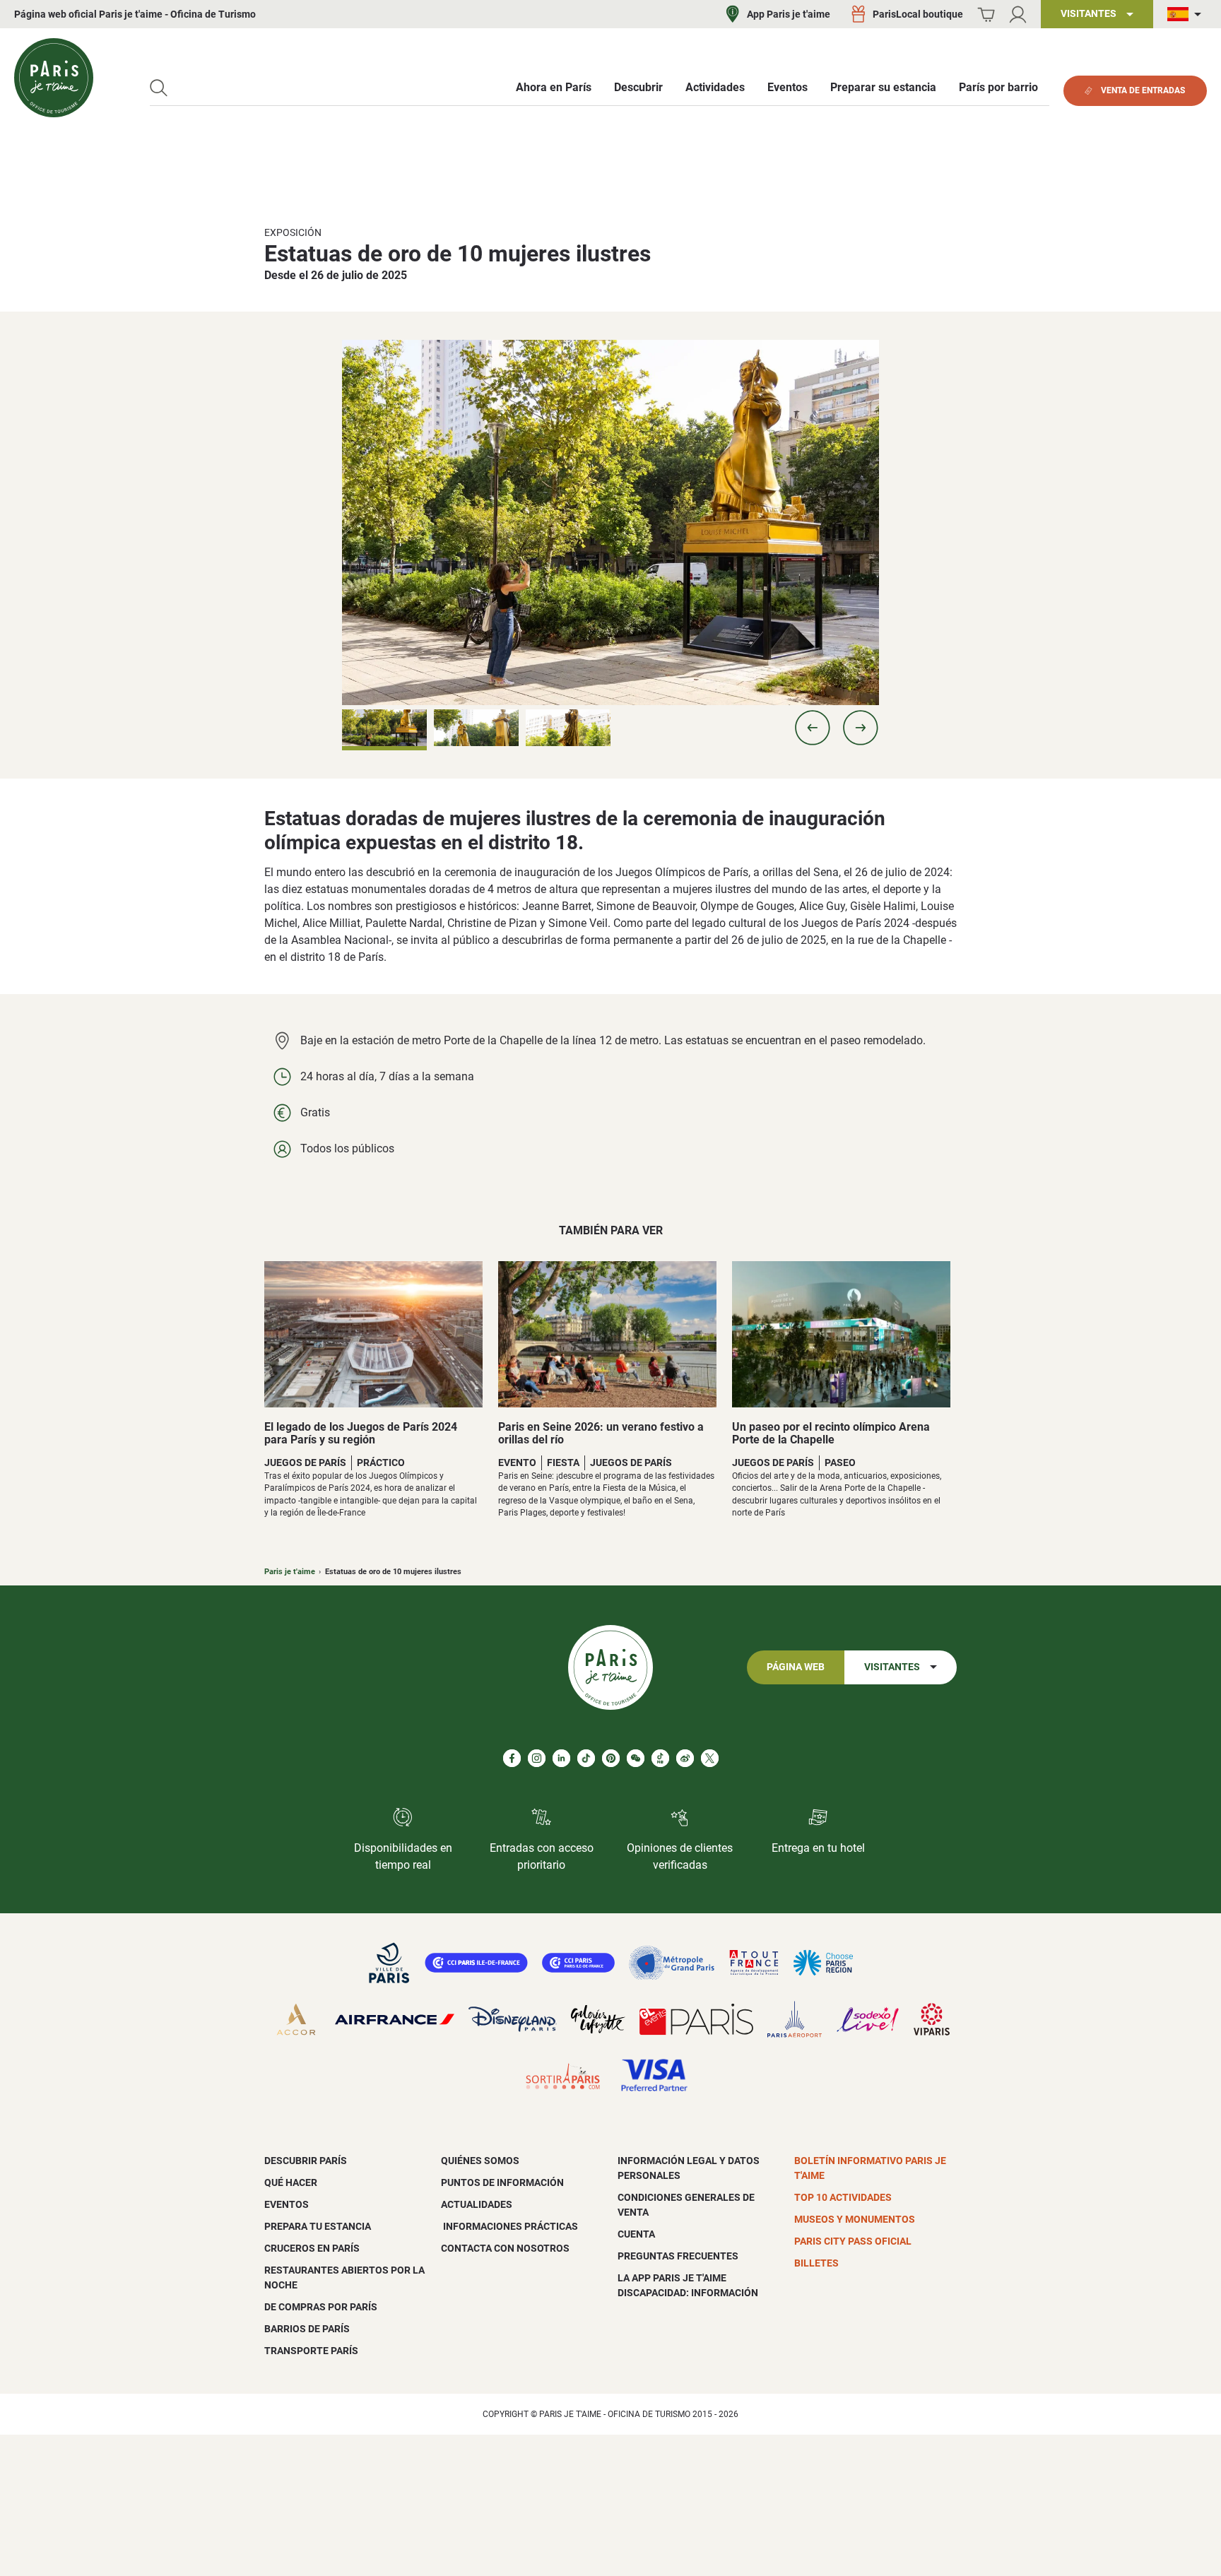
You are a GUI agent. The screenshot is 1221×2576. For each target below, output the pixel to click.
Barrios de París (307, 2329)
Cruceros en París (312, 2248)
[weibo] (685, 1758)
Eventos (287, 2204)
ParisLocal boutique (918, 14)
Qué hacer (291, 2182)
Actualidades (477, 2204)
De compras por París (321, 2307)
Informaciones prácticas (509, 2226)
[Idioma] (1187, 14)
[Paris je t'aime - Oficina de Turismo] (54, 78)
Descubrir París (306, 2161)
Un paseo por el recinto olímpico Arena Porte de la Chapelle (831, 1433)
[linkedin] (561, 1758)
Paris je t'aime (290, 1572)
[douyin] (660, 1758)
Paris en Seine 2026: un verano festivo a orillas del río (601, 1433)
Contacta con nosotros (505, 2248)
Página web (796, 1667)
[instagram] (537, 1758)
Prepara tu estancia (318, 2226)
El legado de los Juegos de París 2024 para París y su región (361, 1433)
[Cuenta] (1018, 14)
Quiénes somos (480, 2161)
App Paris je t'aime (789, 14)
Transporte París (311, 2351)
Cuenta (636, 2234)
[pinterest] (611, 1758)
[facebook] (512, 1758)
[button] (813, 728)
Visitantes (892, 1667)
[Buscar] (159, 88)
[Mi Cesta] (986, 14)
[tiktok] (586, 1758)
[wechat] (636, 1758)
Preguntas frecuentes (678, 2256)
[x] (710, 1758)
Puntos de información (502, 2182)
